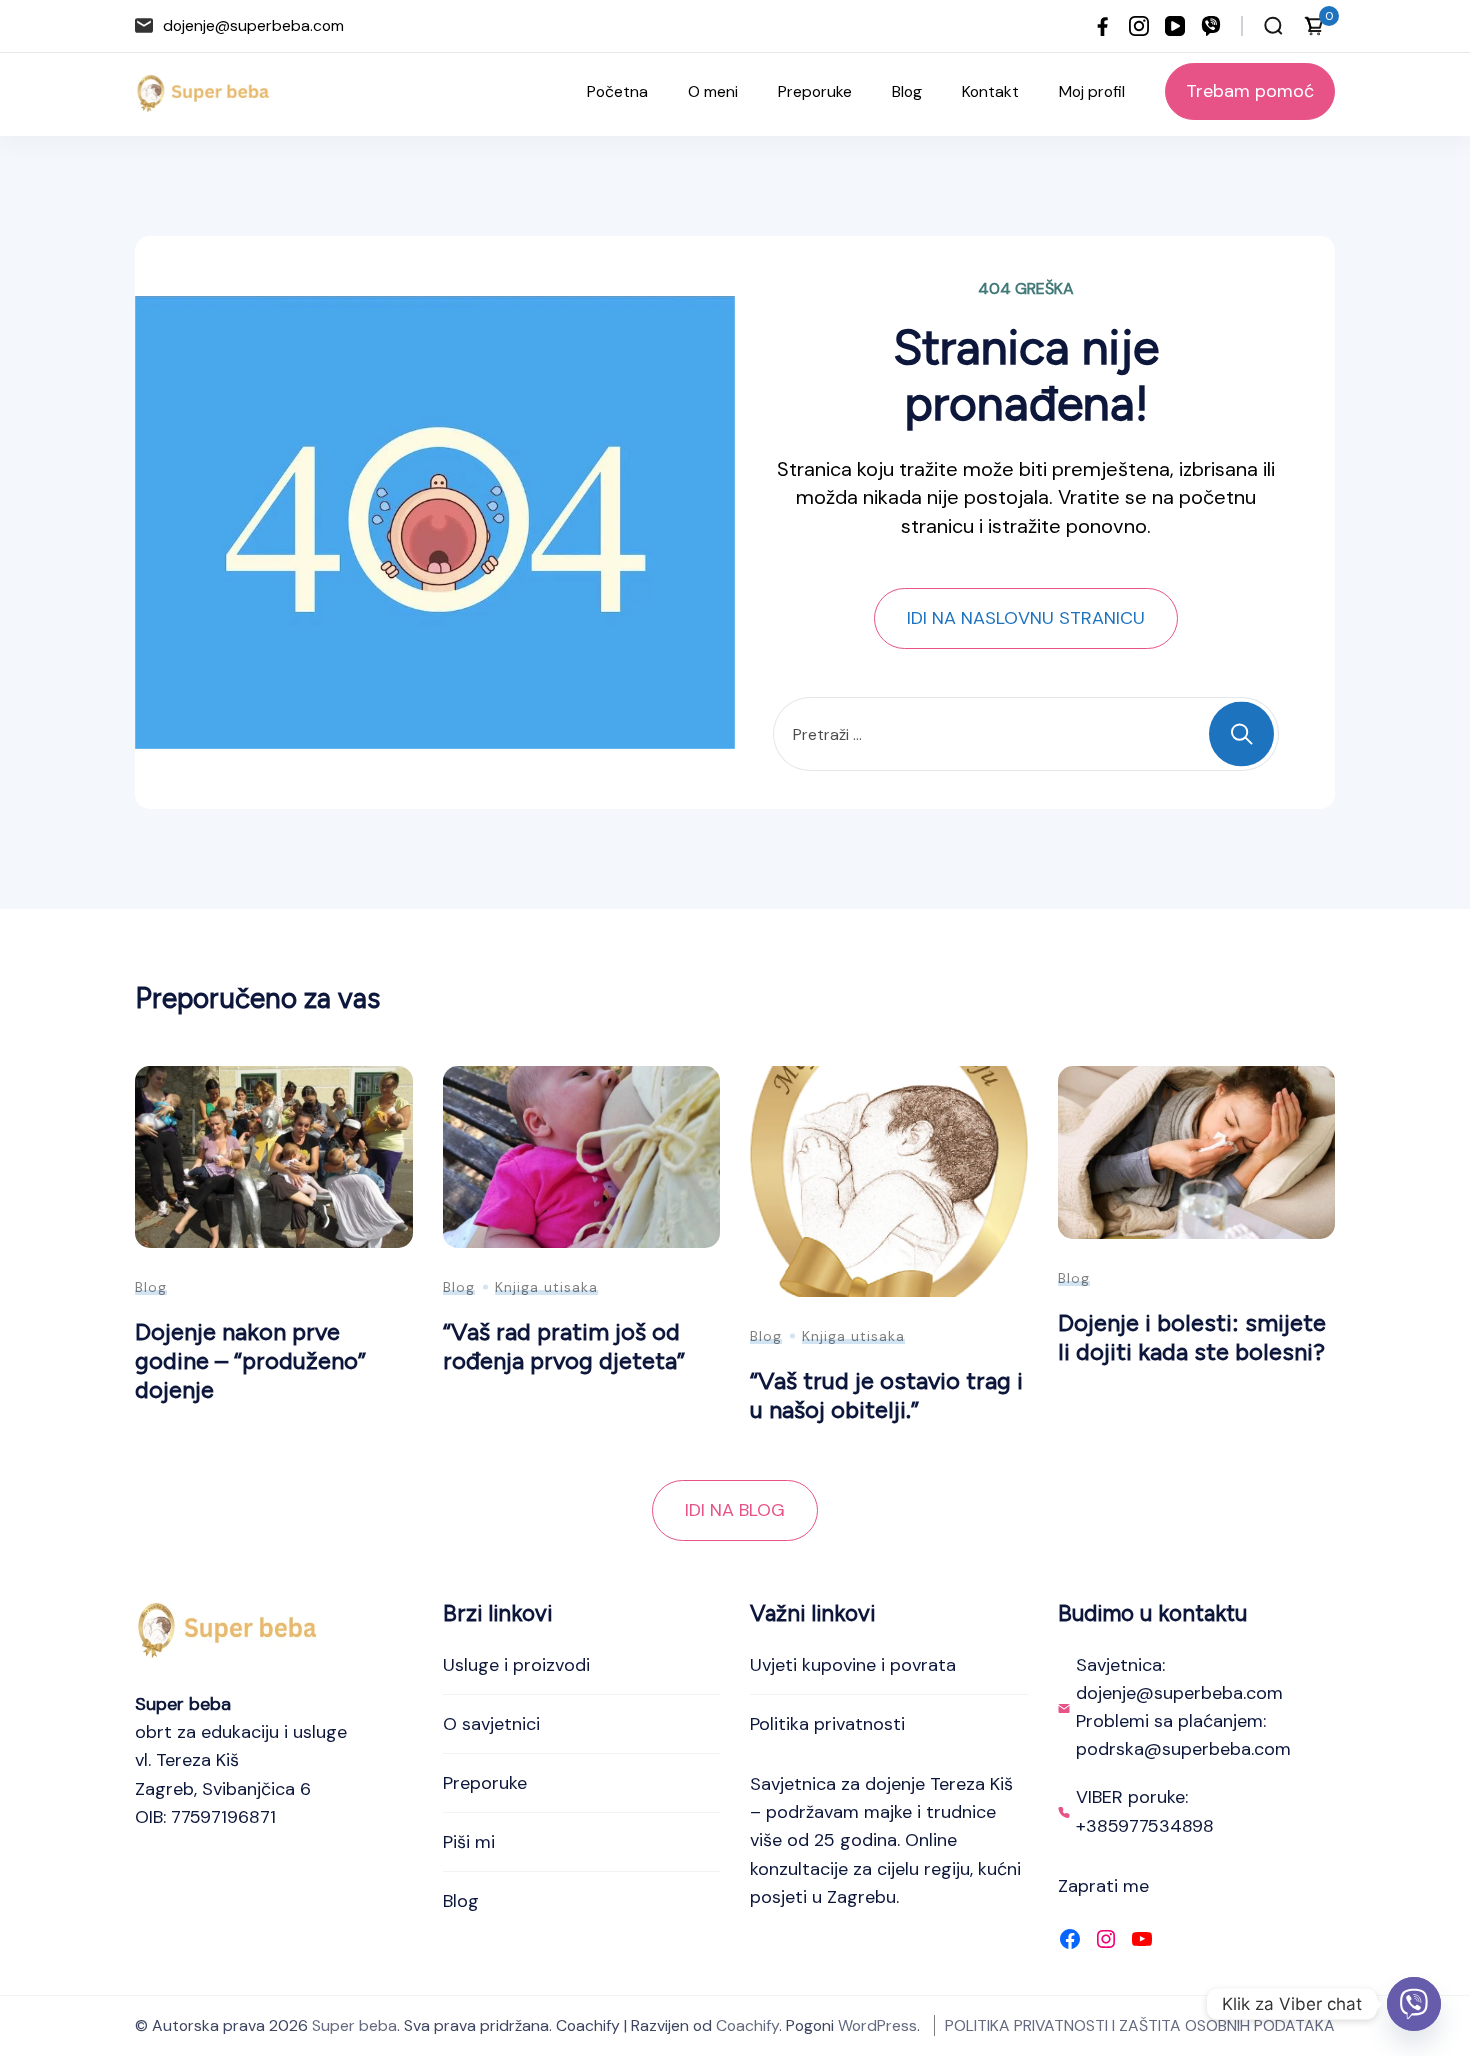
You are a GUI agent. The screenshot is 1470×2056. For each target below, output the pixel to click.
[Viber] (1414, 2004)
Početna (617, 91)
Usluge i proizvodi (516, 1665)
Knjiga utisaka (546, 1287)
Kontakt (990, 91)
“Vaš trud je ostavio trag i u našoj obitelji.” (886, 1395)
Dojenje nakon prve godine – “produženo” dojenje (250, 1360)
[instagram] (1139, 26)
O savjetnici (491, 1724)
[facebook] (1103, 26)
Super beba (354, 2025)
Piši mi (469, 1842)
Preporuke (815, 91)
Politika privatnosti (827, 1724)
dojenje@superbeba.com (253, 25)
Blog (907, 91)
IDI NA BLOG (735, 1510)
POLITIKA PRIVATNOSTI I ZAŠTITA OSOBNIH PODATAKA (1140, 2025)
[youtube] (1175, 26)
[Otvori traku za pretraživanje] (1273, 26)
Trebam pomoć (1250, 91)
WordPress (877, 2025)
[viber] (1211, 26)
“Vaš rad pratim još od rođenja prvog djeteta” (564, 1346)
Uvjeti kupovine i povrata (853, 1665)
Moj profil (1092, 91)
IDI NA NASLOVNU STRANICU (1026, 618)
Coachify (747, 2025)
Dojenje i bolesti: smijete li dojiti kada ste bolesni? (1192, 1337)
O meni (713, 91)
